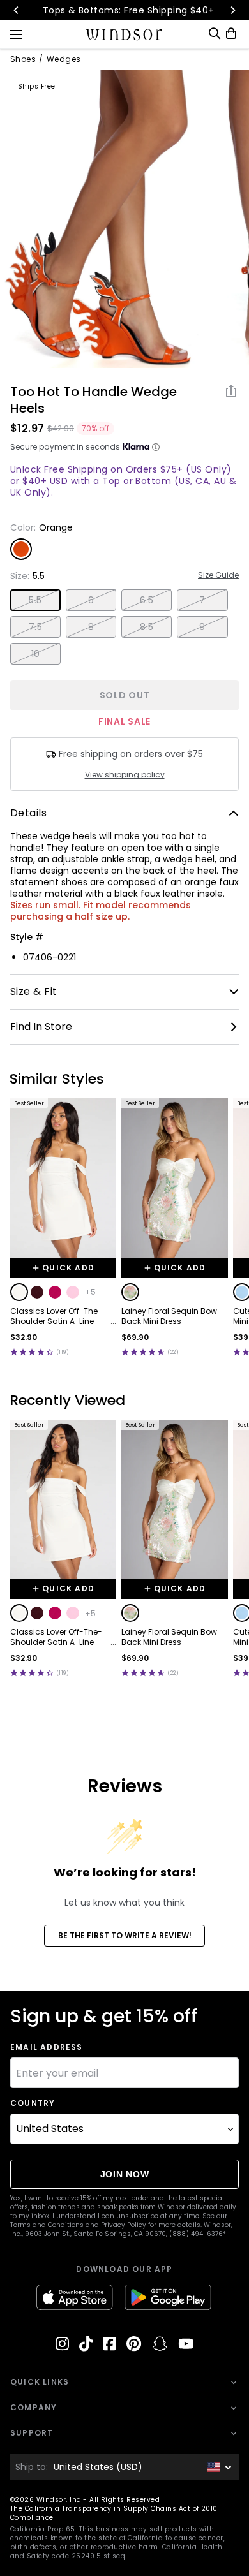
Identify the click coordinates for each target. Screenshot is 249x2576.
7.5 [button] (35, 627)
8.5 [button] (147, 627)
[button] (19, 1292)
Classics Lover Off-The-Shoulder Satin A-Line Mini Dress (56, 1316)
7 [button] (202, 600)
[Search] (215, 33)
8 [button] (91, 627)
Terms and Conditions (47, 2225)
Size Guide (218, 575)
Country (33, 2103)
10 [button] (36, 654)
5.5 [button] (35, 600)
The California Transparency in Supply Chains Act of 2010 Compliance (114, 2513)
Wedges (64, 59)
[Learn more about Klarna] (156, 447)
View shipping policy (125, 775)
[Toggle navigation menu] (16, 33)
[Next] (232, 10)
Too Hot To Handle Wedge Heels (94, 400)
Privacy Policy (124, 2225)
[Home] (125, 34)
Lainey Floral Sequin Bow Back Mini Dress (169, 1316)
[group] (100, 219)
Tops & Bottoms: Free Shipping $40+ (124, 10)
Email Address (47, 2047)
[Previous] (17, 10)
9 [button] (202, 627)
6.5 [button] (147, 600)
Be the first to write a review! (125, 1935)
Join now (125, 2174)
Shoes (23, 59)
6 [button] (91, 600)
